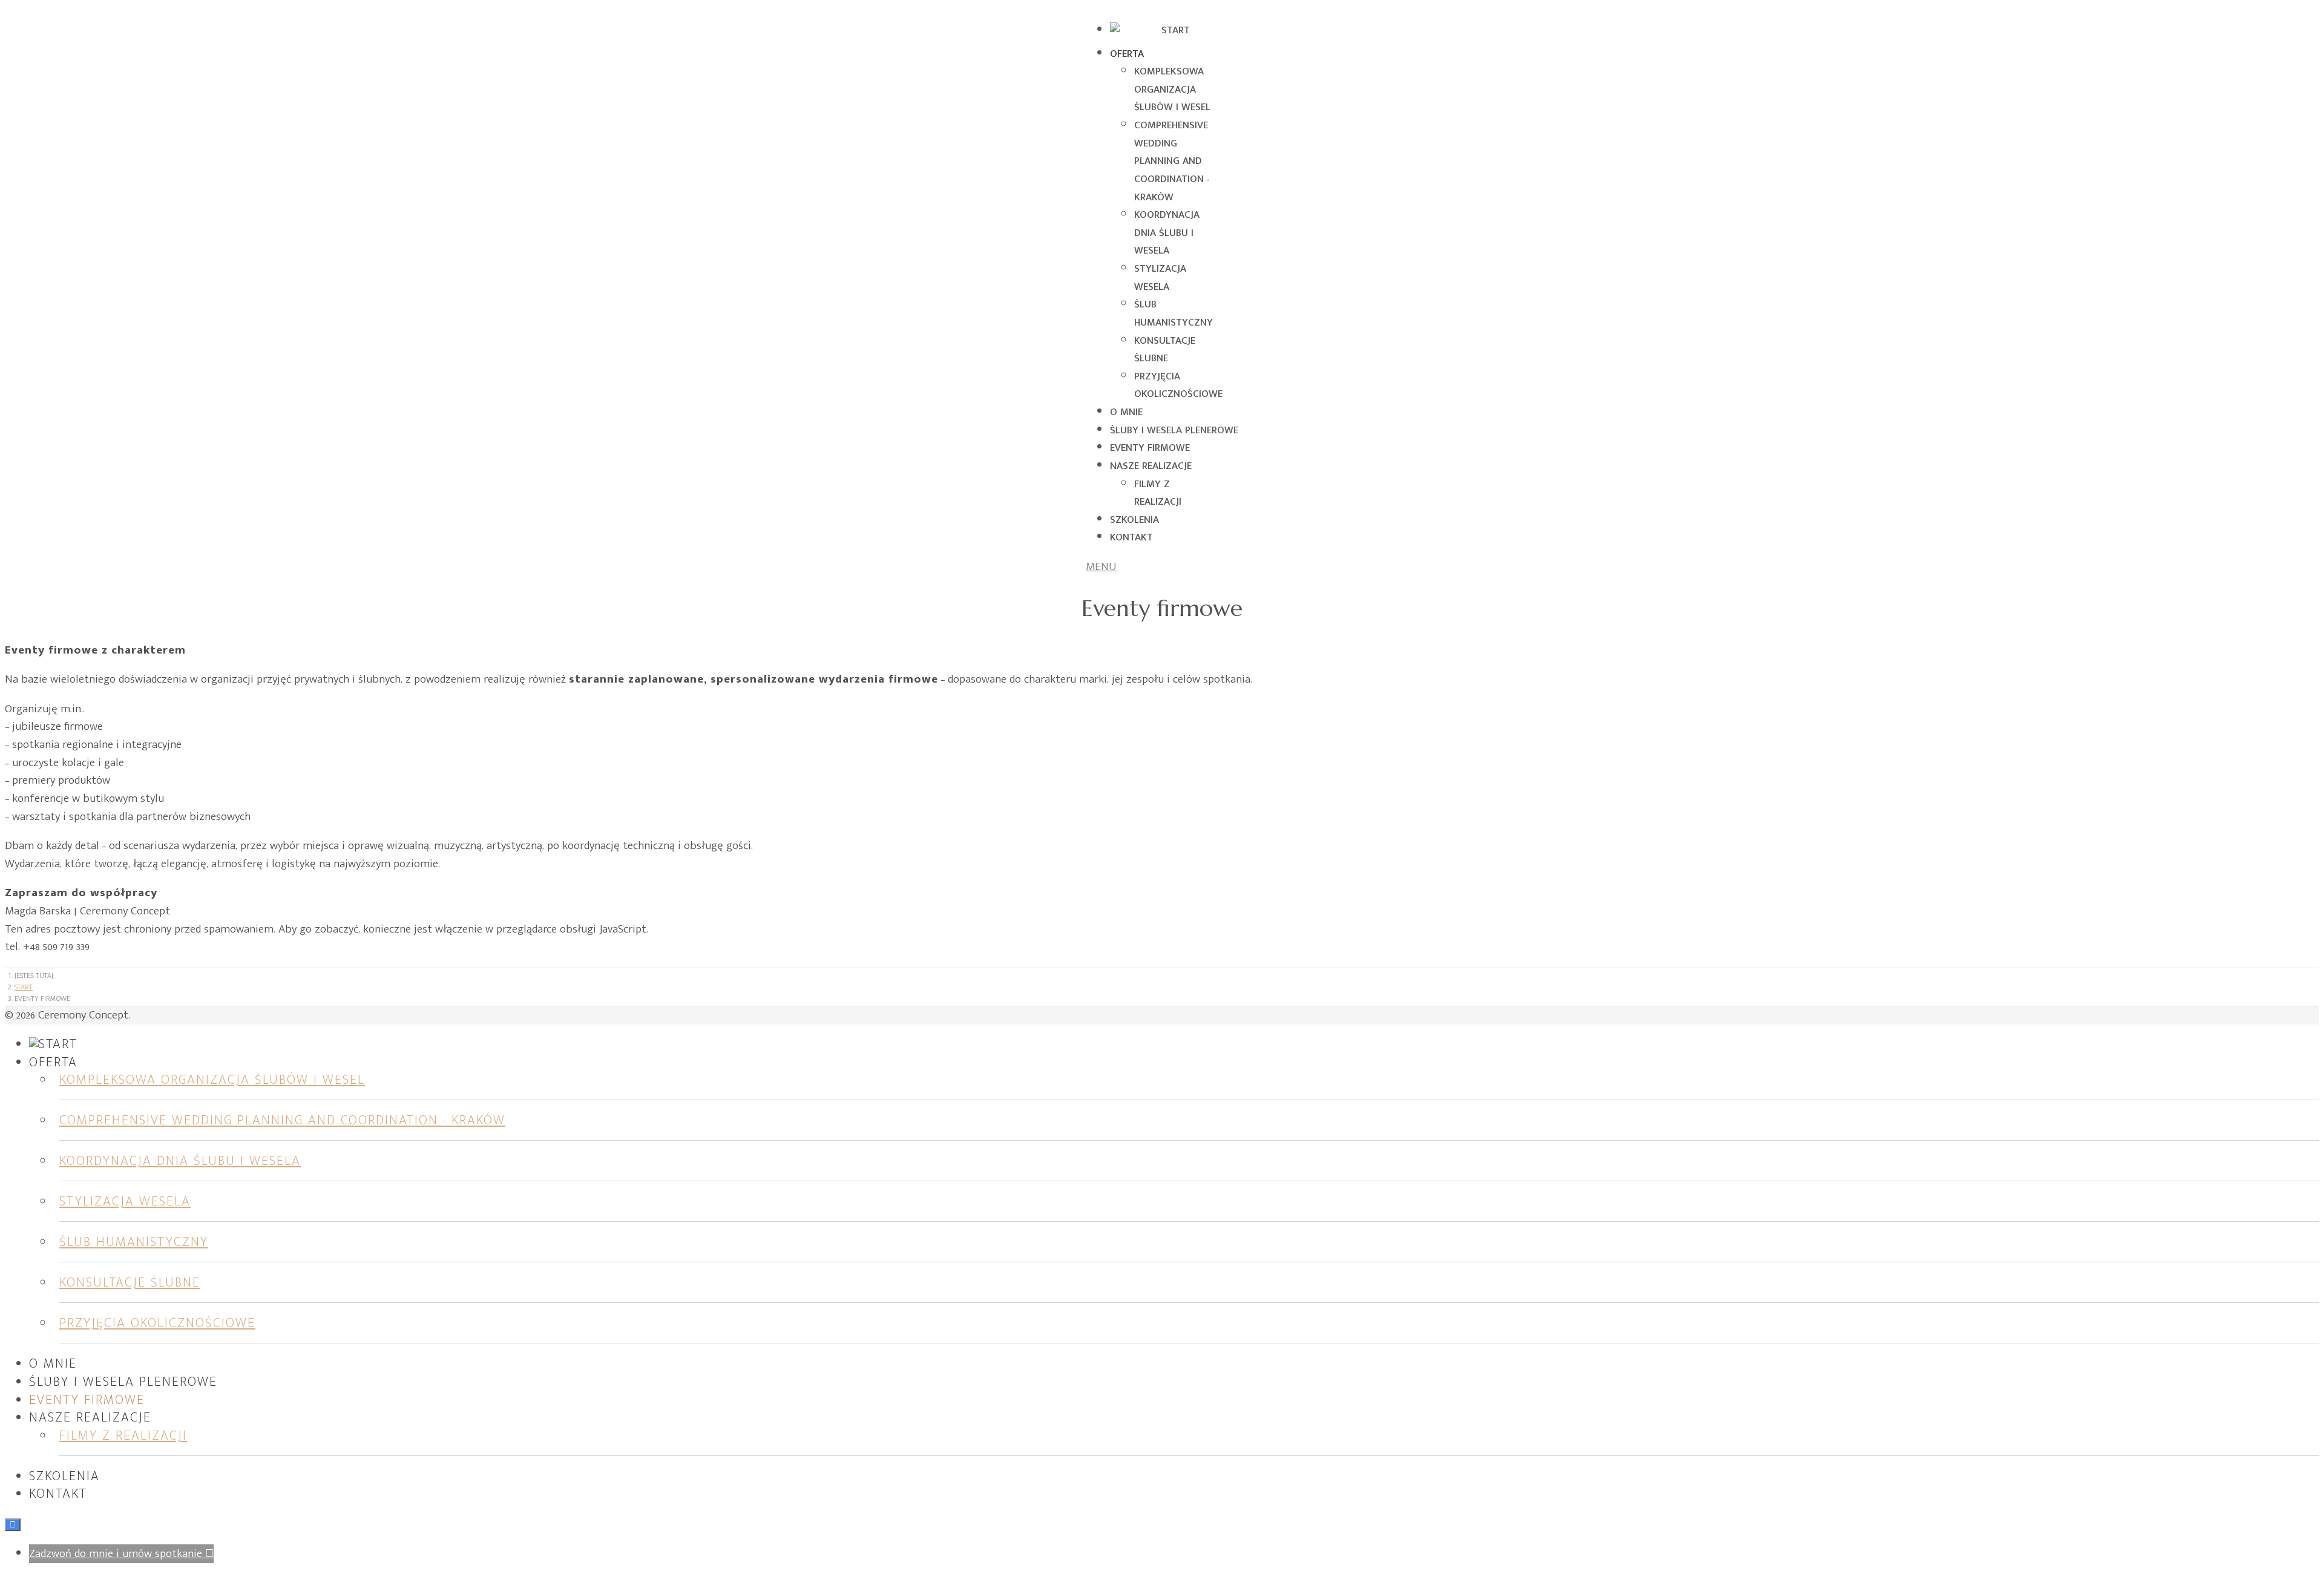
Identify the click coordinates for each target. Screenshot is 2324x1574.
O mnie (1126, 412)
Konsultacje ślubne (1165, 350)
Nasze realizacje (1151, 466)
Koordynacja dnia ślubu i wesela (1167, 233)
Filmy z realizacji (1158, 493)
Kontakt (1131, 537)
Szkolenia (1134, 520)
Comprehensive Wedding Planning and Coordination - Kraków (1172, 161)
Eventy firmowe (1150, 448)
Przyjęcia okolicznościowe (1178, 385)
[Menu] (1104, 567)
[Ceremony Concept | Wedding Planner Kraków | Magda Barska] (1170, 30)
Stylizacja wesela (1160, 278)
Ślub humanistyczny (1173, 313)
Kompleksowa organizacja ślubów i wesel (1172, 89)
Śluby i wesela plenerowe (1174, 430)
